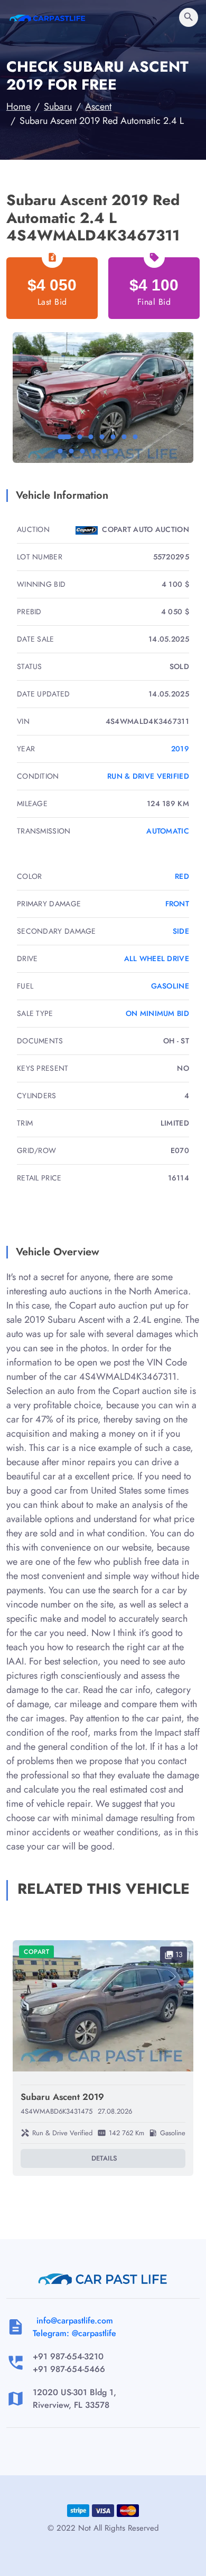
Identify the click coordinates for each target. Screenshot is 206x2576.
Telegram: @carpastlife (74, 2333)
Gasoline (170, 986)
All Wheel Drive (157, 958)
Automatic (168, 831)
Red (182, 876)
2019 (180, 749)
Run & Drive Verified (148, 776)
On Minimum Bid (157, 1013)
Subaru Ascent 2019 (62, 2097)
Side (181, 931)
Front (177, 904)
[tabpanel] (103, 398)
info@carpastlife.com (75, 2321)
